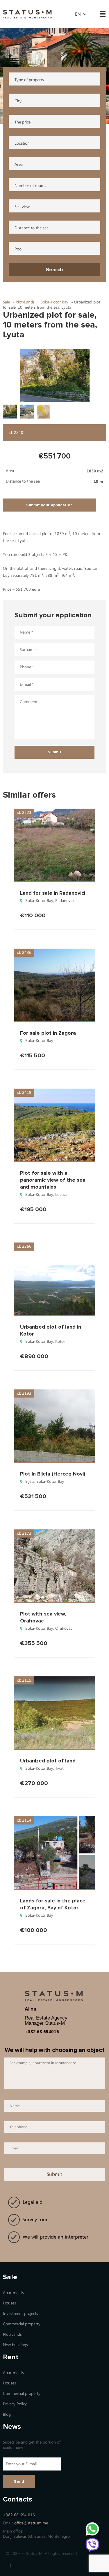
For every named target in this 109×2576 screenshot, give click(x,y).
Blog (7, 2414)
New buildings (15, 2345)
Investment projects (20, 2314)
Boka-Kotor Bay (39, 901)
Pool (18, 249)
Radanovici (65, 901)
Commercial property (22, 2324)
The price (23, 122)
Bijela (30, 1481)
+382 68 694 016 (19, 2515)
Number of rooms (30, 186)
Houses (9, 2303)
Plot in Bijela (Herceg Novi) (53, 1474)
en (78, 14)
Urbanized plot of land (48, 1761)
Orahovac (64, 1628)
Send (19, 2481)
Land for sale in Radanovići (53, 893)
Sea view (22, 207)
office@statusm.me (31, 2523)
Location (22, 143)
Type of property (29, 80)
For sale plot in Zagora (48, 1033)
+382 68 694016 (42, 2031)
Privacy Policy (15, 2404)
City (18, 101)
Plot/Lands (12, 2334)
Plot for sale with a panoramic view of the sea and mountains (53, 1180)
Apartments (13, 2293)
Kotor (60, 1341)
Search (54, 270)
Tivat (59, 1768)
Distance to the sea (32, 228)
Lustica (61, 1195)
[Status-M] (27, 13)
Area (19, 164)
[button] (55, 375)
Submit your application (49, 505)
